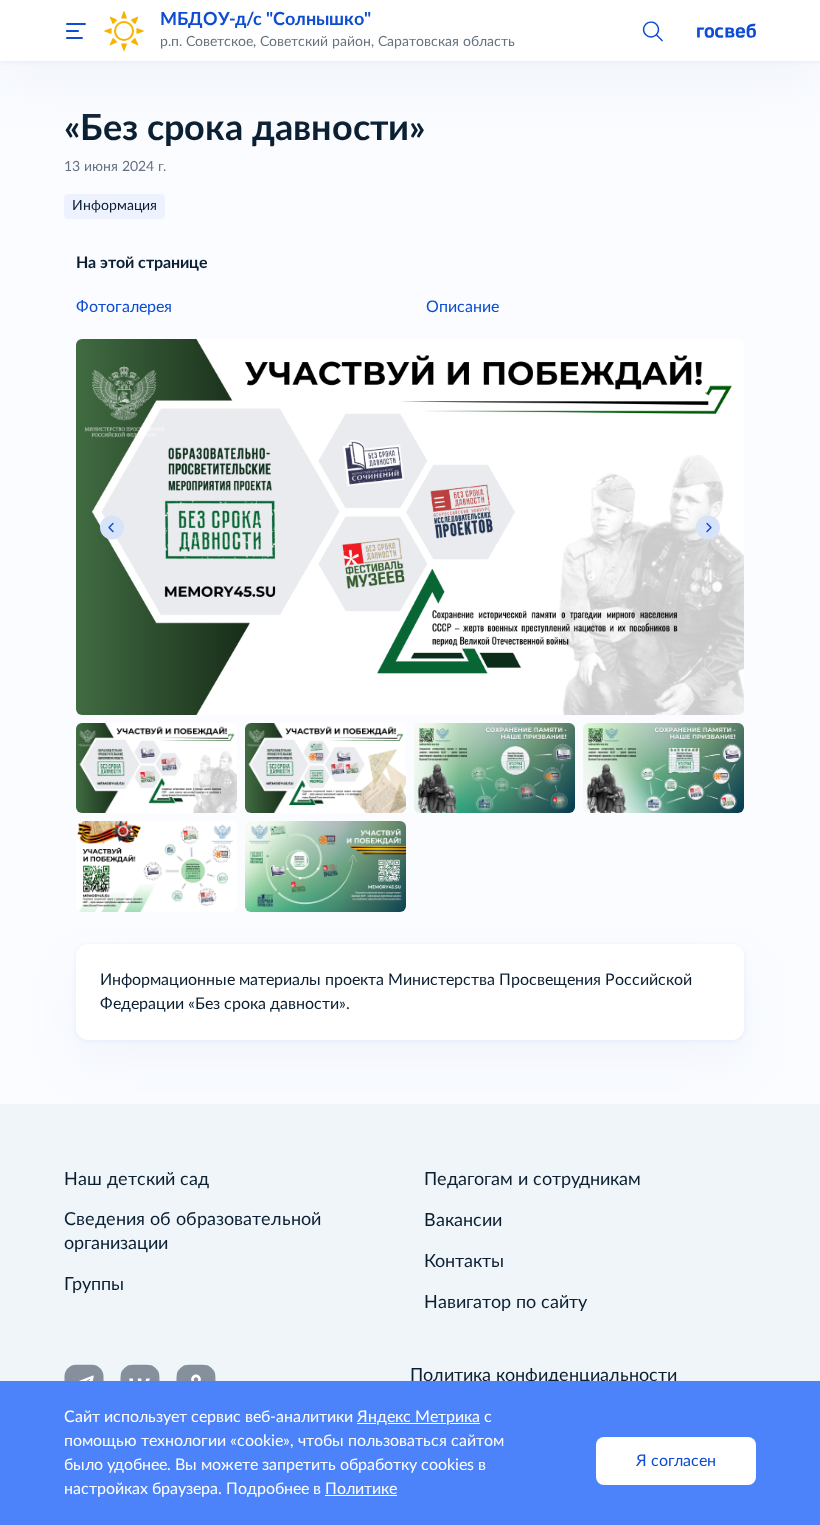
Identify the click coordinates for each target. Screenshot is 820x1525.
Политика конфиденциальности (543, 1376)
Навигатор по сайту (505, 1303)
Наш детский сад (136, 1180)
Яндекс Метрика (418, 1417)
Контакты (464, 1262)
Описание (462, 307)
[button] (652, 30)
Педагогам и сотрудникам (532, 1180)
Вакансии (463, 1221)
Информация (114, 206)
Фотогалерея (124, 307)
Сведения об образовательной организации (192, 1232)
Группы (94, 1285)
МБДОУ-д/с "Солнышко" (265, 19)
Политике (361, 1489)
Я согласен (676, 1461)
